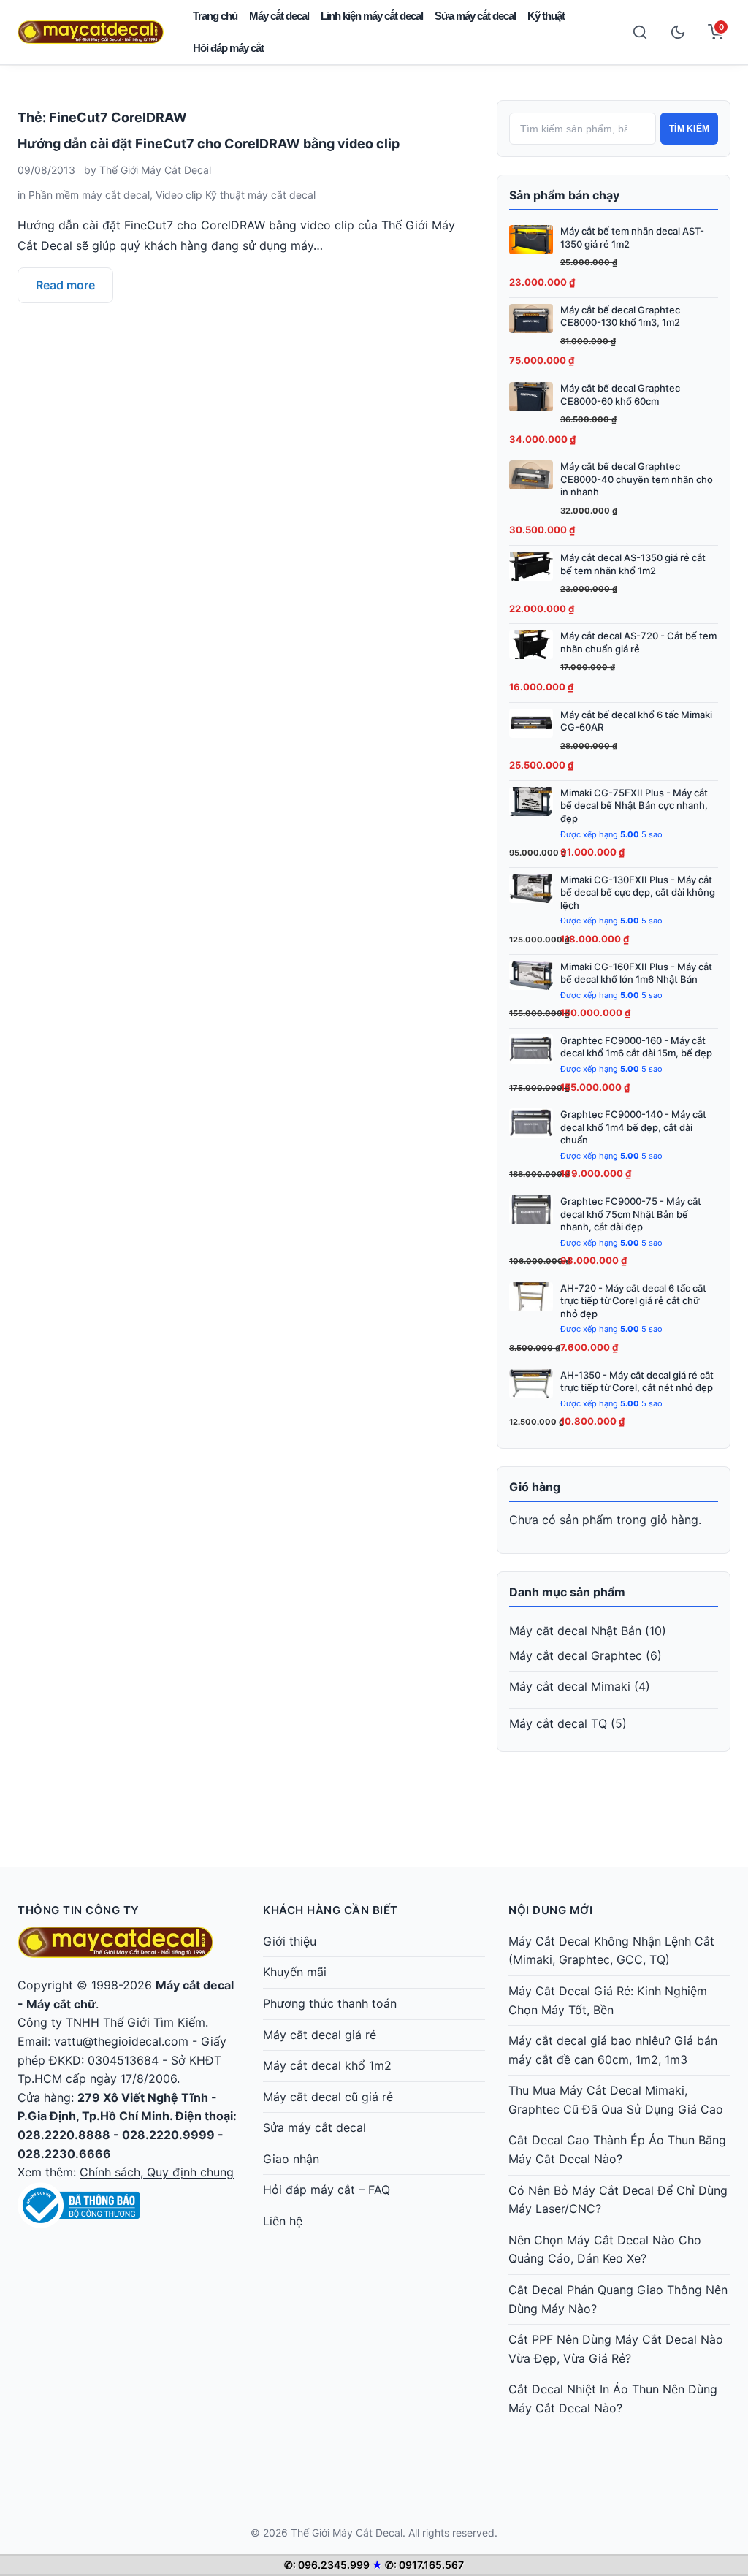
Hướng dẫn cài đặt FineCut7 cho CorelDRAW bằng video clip (209, 144)
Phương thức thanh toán (330, 2003)
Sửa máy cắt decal (475, 16)
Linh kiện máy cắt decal (372, 16)
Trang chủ (215, 16)
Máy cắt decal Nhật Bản (575, 1631)
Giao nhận (291, 2159)
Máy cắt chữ (61, 2004)
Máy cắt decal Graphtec (576, 1655)
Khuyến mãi (295, 1972)
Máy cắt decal (279, 16)
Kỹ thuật (546, 16)
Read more (65, 285)
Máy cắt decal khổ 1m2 (327, 2065)
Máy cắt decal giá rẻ (320, 2035)
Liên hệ (283, 2221)
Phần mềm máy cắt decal (89, 195)
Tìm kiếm (689, 129)
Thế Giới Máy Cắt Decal (155, 170)
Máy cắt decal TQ (558, 1723)
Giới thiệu (290, 1941)
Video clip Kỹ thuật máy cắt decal (236, 195)
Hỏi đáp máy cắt (228, 48)
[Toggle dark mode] (678, 32)
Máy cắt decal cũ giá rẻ (328, 2097)
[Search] (640, 32)
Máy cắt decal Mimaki (570, 1686)
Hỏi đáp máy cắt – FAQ (327, 2190)
